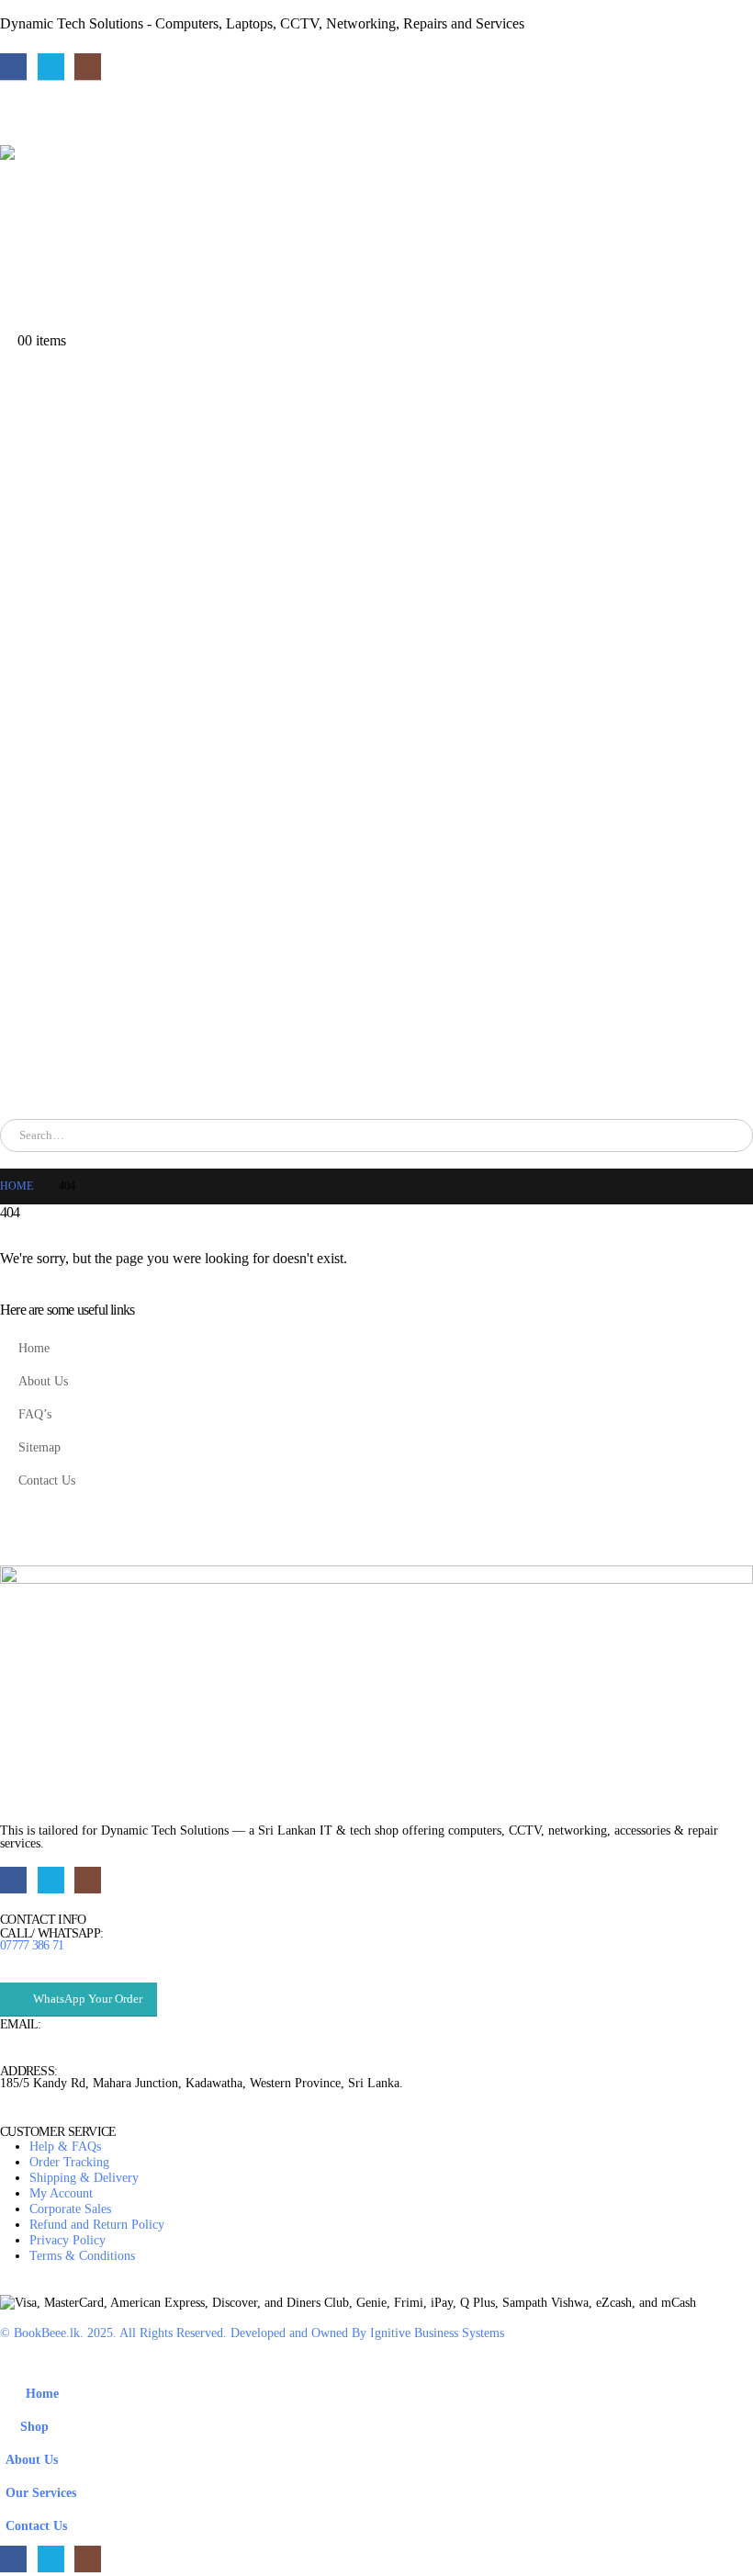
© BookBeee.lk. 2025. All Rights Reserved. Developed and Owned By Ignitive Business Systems (252, 2333)
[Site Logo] (161, 214)
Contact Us (47, 1480)
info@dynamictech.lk (56, 2037)
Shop (34, 2426)
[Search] (210, 1135)
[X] (51, 67)
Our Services (41, 2492)
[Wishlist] (9, 324)
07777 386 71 (32, 1945)
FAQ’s (35, 1414)
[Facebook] (13, 67)
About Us (43, 1381)
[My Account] (9, 307)
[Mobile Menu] (13, 122)
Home (34, 1348)
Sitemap (39, 1447)
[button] (11, 2364)
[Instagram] (88, 67)
